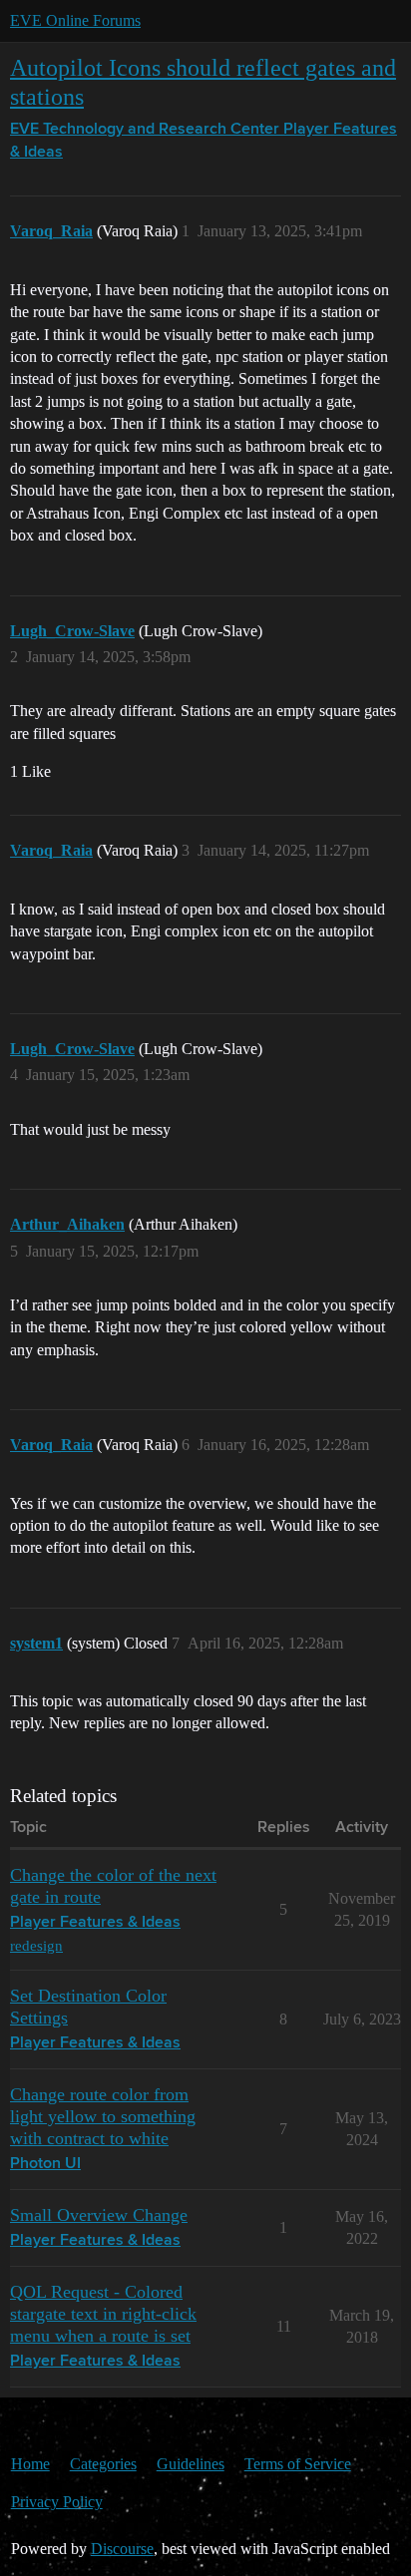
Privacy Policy (57, 2502)
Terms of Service (298, 2464)
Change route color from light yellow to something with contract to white (103, 2116)
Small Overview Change (99, 2215)
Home (30, 2464)
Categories (103, 2464)
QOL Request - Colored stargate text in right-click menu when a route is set (103, 2314)
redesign (36, 1945)
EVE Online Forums (75, 20)
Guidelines (191, 2464)
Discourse (122, 2549)
